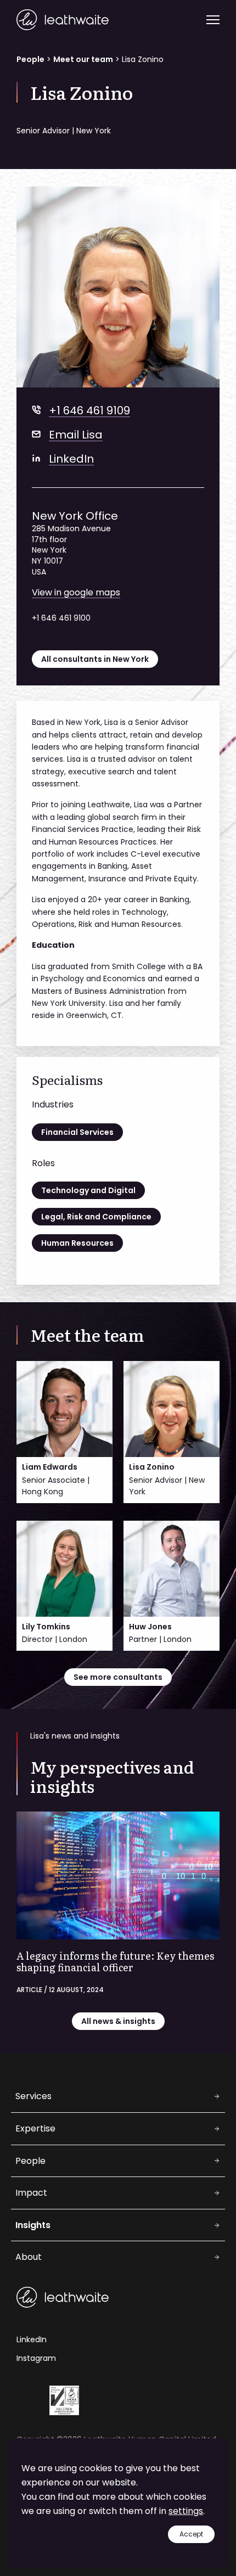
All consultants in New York (95, 659)
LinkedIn (71, 459)
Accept (191, 2534)
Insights (33, 2225)
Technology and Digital (88, 1190)
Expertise (35, 2128)
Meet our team (83, 59)
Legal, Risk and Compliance (96, 1217)
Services (33, 2096)
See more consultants (118, 1677)
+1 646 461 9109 (89, 410)
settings (186, 2511)
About (29, 2257)
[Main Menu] (213, 20)
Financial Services (77, 1132)
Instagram (36, 2358)
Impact (31, 2193)
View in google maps (76, 592)
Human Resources (77, 1243)
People (30, 59)
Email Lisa (76, 435)
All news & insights (118, 2021)
